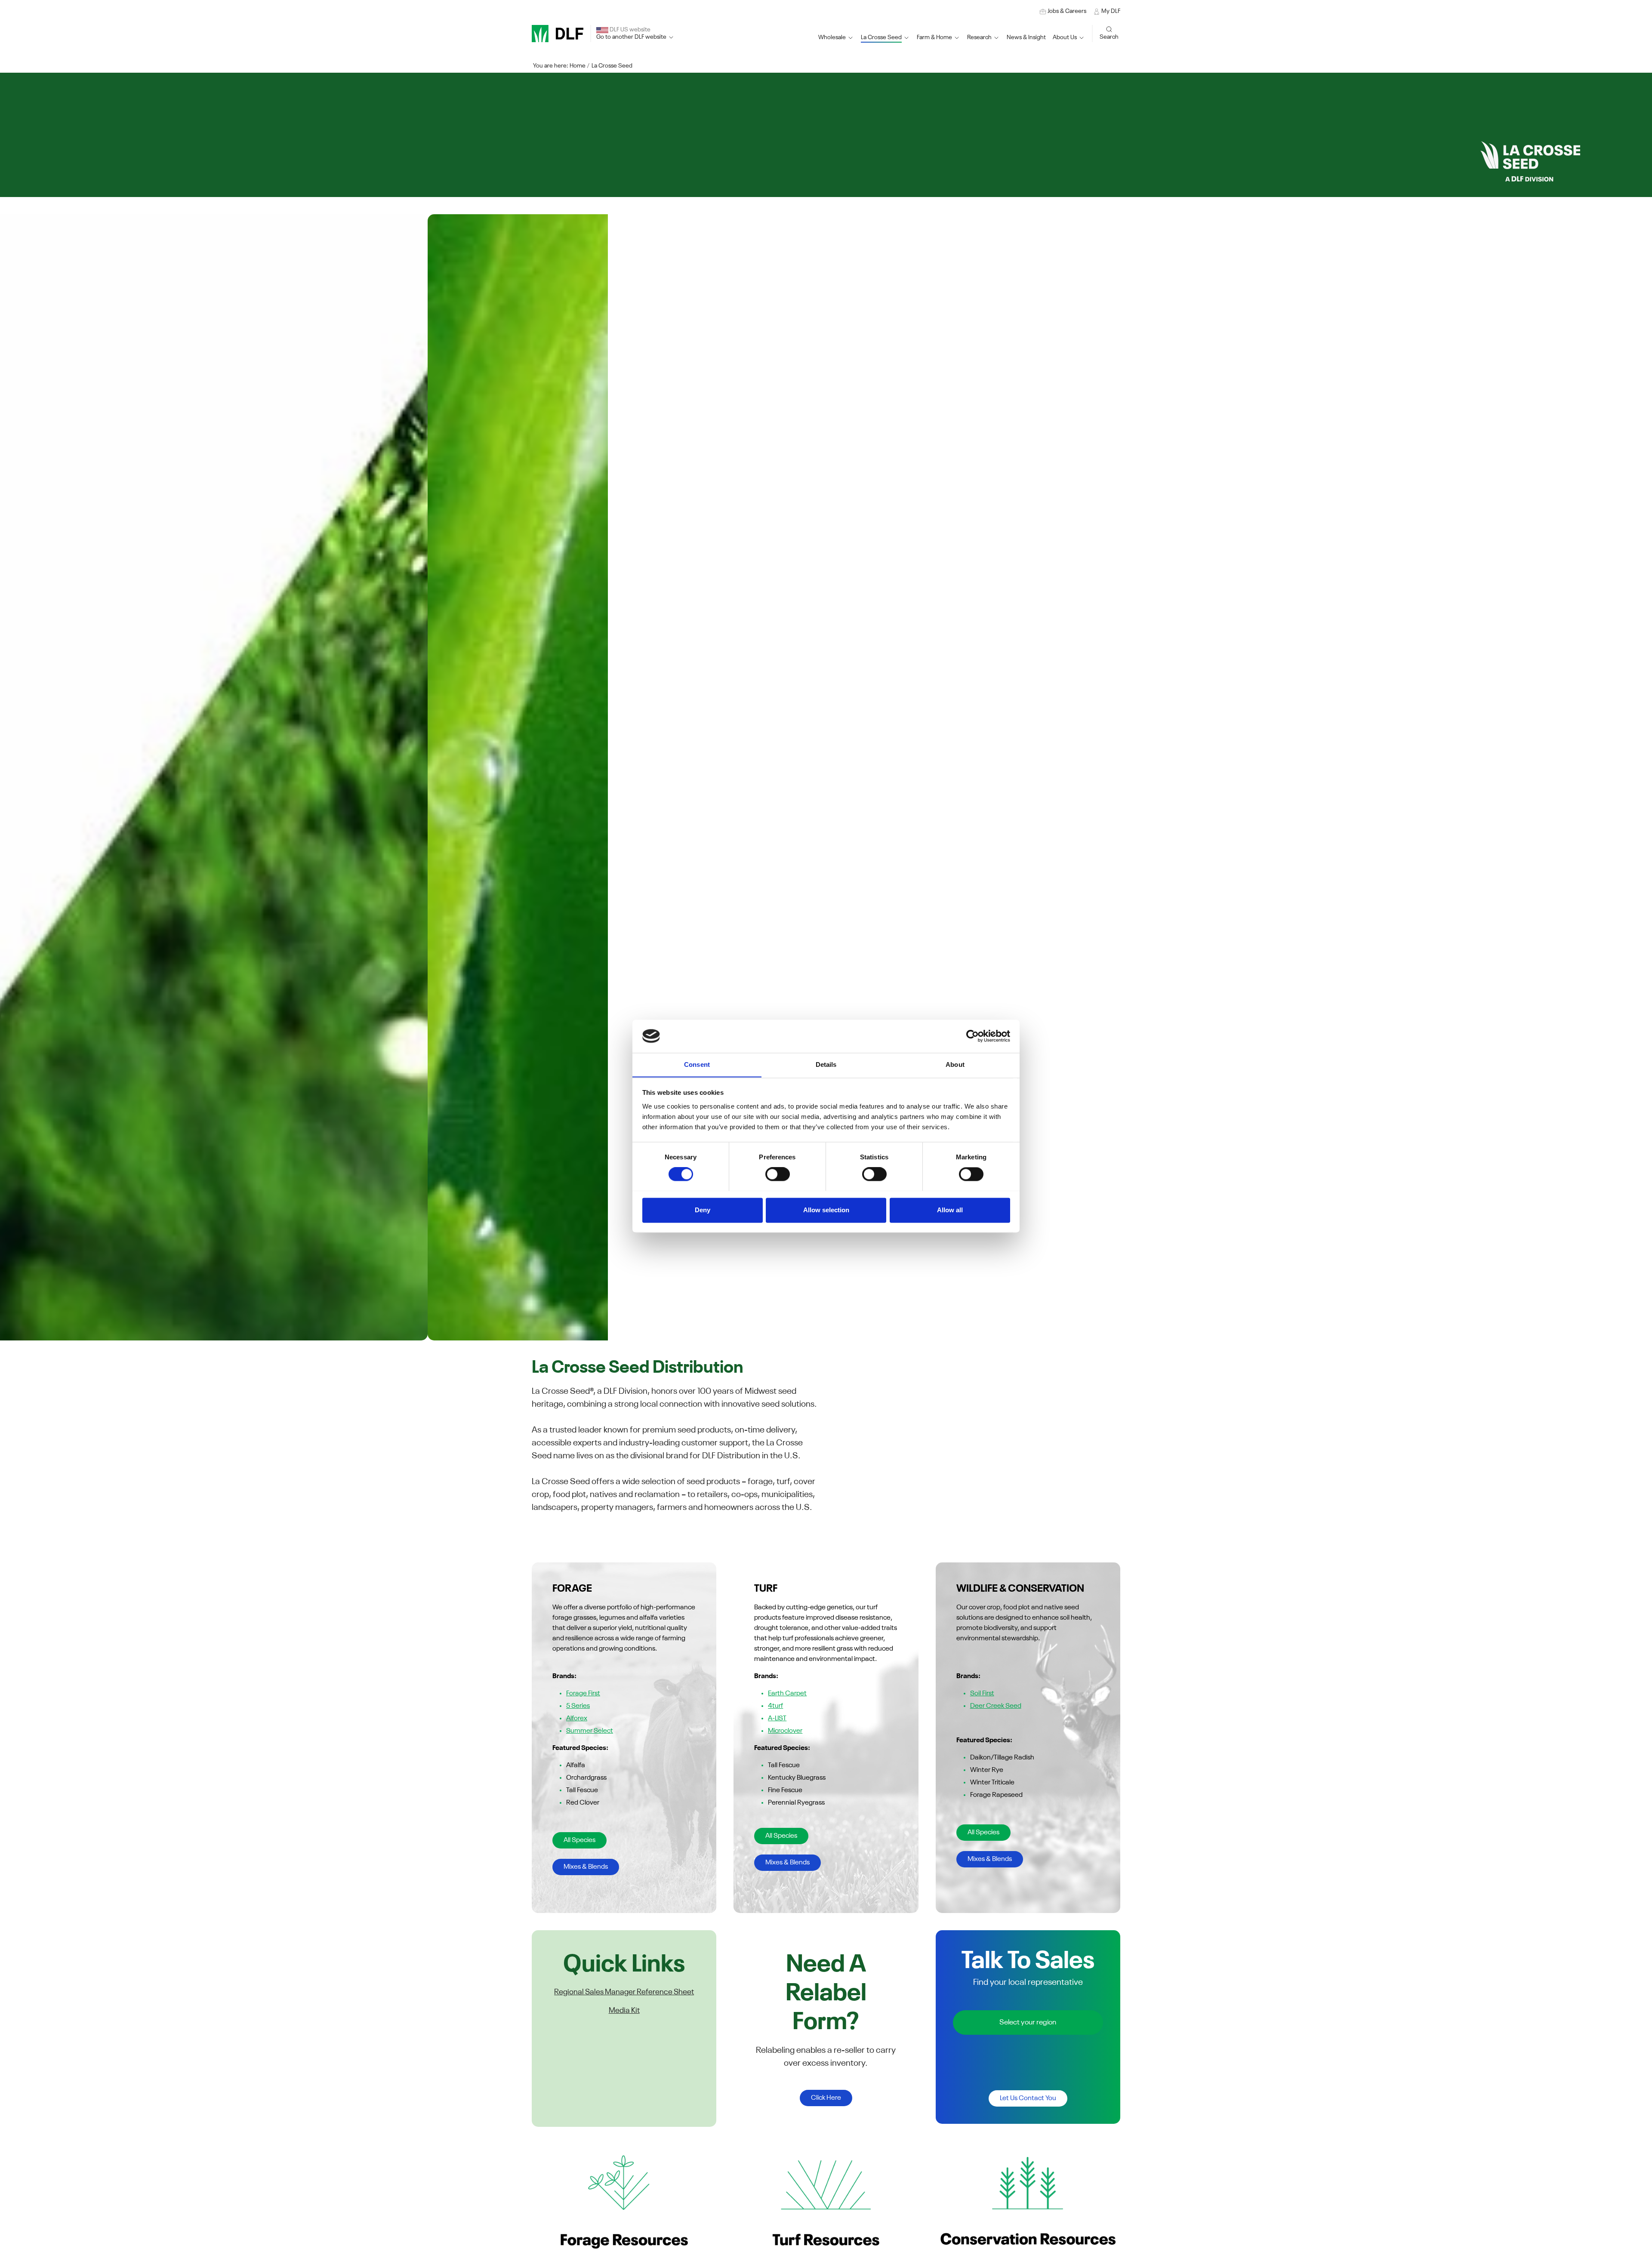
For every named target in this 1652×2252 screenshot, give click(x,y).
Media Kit (624, 2011)
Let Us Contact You (1028, 2098)
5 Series (578, 1706)
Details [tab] (826, 1064)
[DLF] (558, 34)
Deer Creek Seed (996, 1706)
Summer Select (590, 1731)
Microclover (785, 1731)
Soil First (982, 1694)
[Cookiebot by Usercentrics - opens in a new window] (972, 1036)
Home (578, 66)
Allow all (950, 1210)
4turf (775, 1706)
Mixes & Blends (586, 1867)
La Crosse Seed (612, 66)
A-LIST (777, 1719)
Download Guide (568, 809)
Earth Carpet (787, 1694)
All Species (579, 1840)
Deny (703, 1210)
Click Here (826, 2098)
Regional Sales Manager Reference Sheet (624, 1992)
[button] (885, 38)
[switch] (778, 1174)
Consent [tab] (697, 1064)
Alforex (577, 1719)
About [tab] (955, 1064)
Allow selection (826, 1210)
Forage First (583, 1694)
